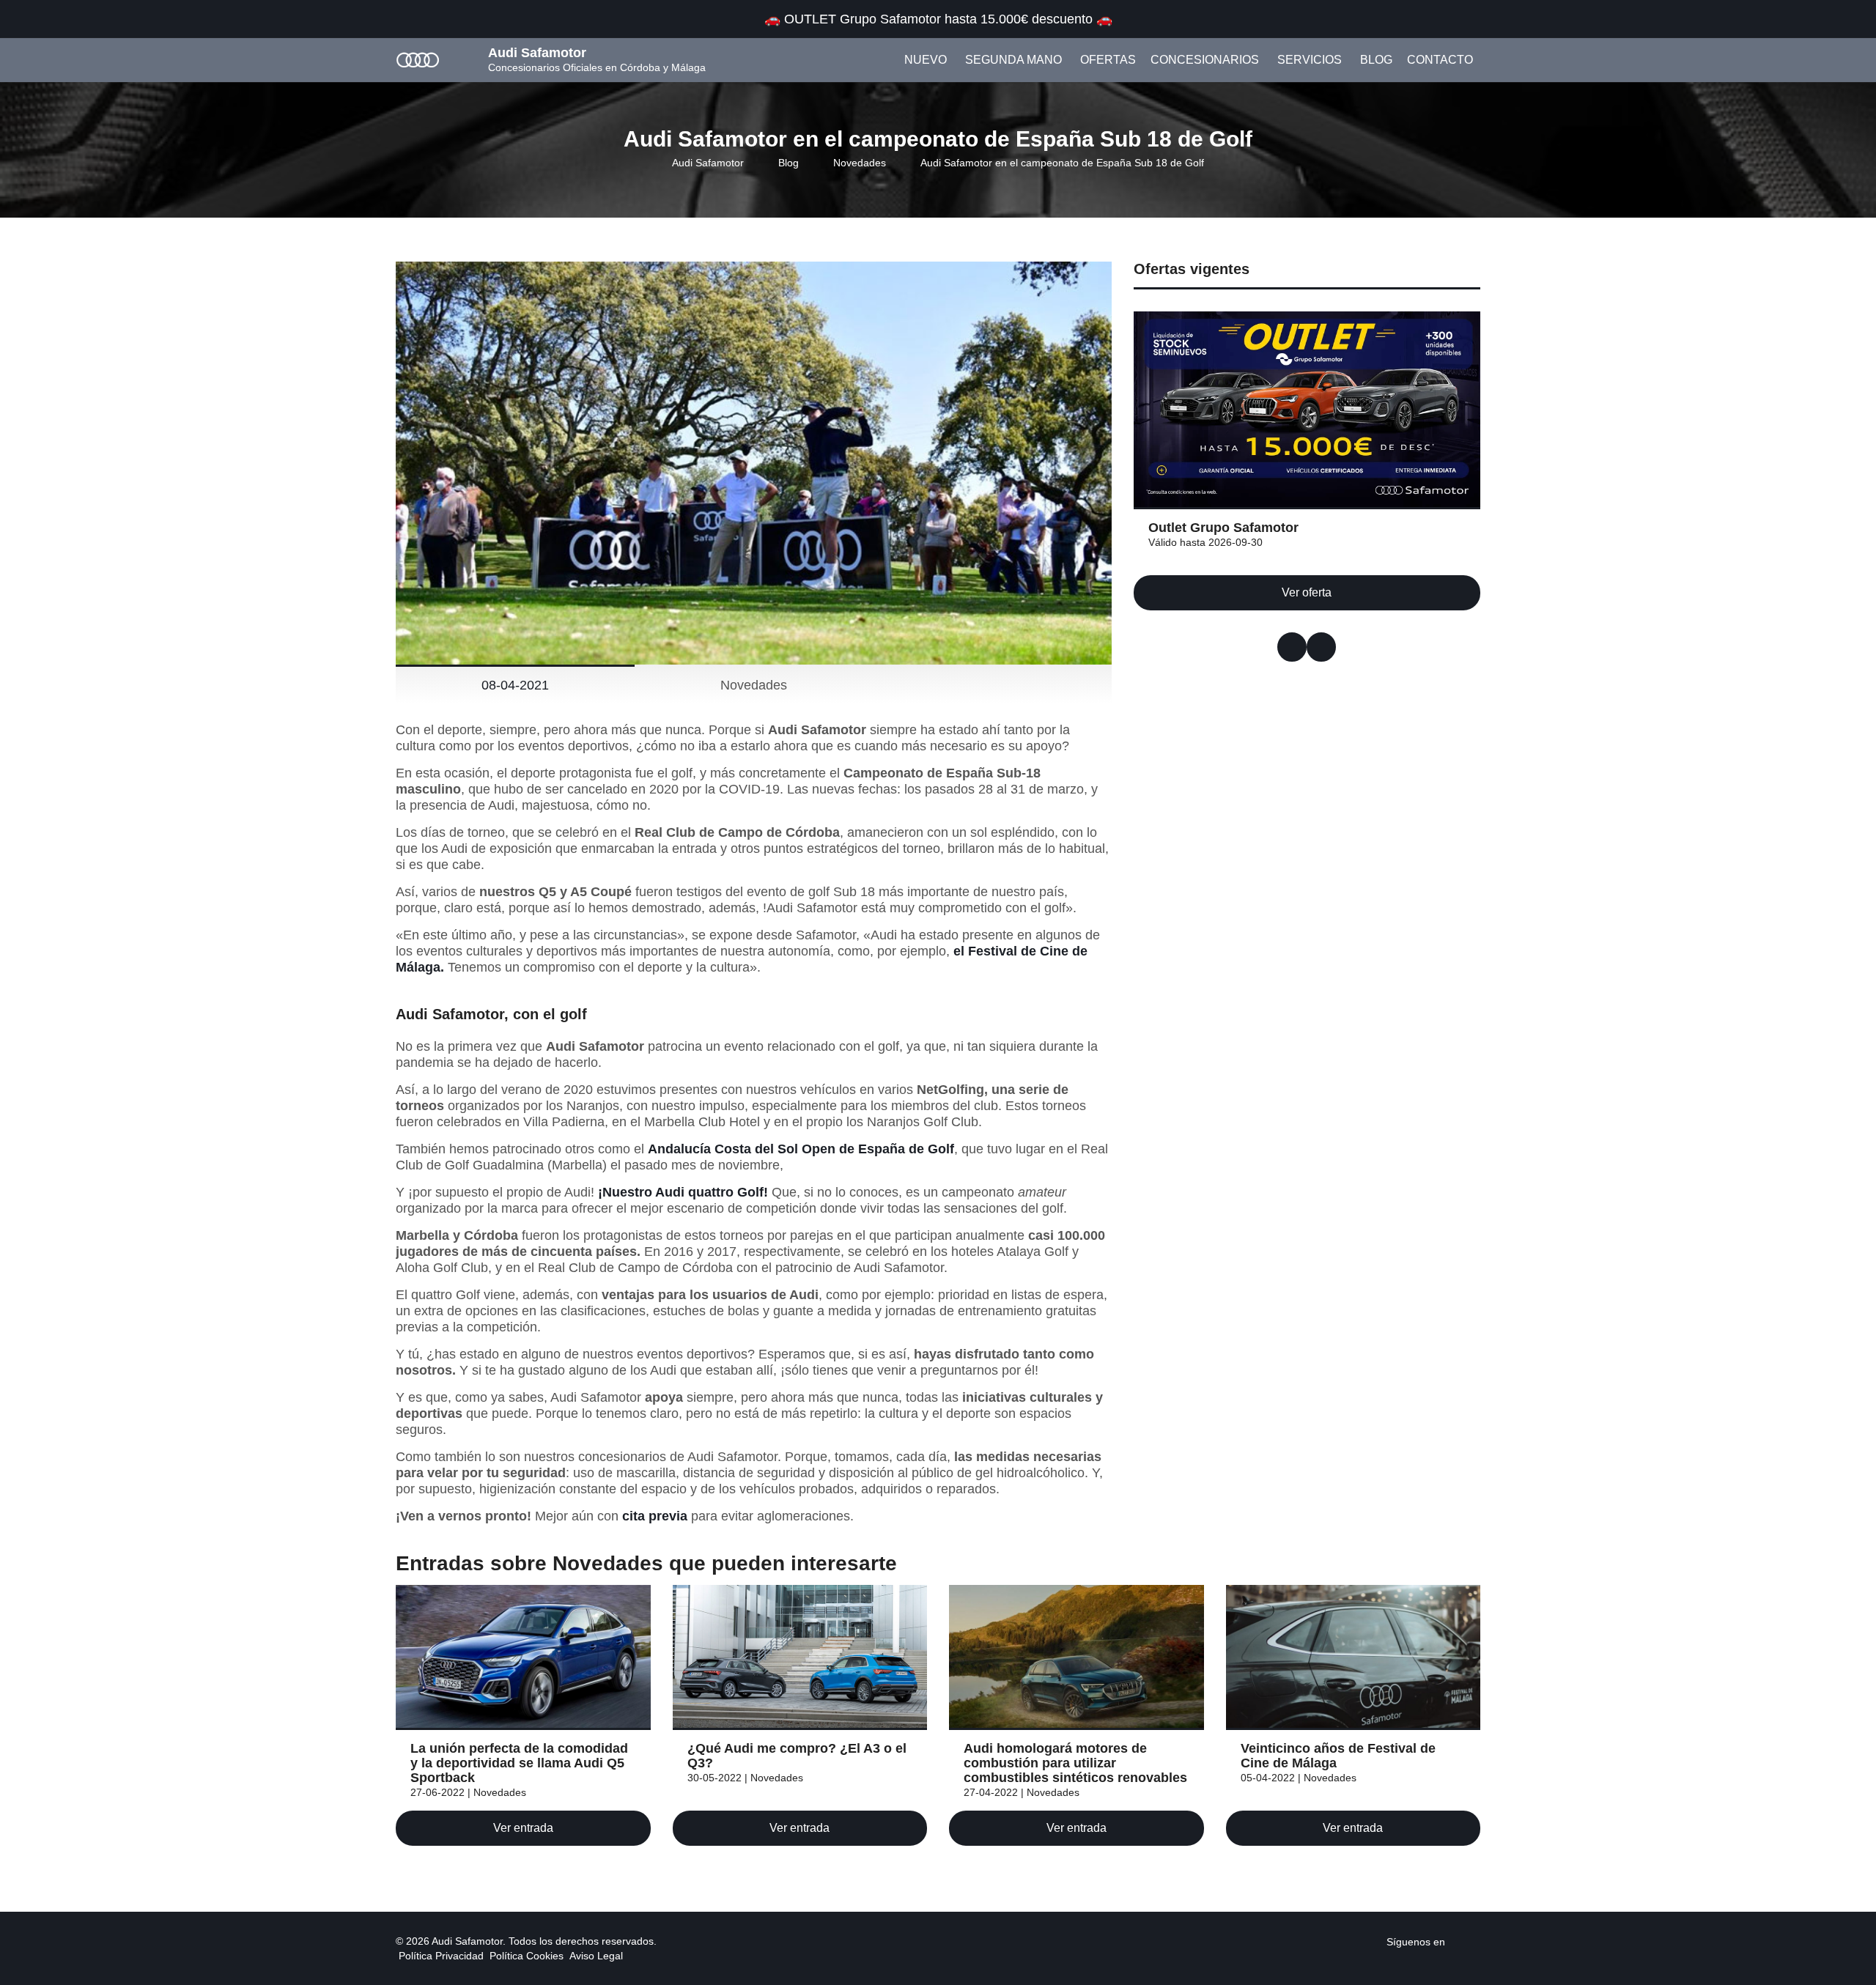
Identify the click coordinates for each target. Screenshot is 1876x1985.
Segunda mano (1013, 60)
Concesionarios (1205, 60)
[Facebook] (1454, 1941)
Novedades (860, 163)
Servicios (1310, 60)
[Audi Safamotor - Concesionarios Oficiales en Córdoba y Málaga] (418, 59)
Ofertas (1108, 60)
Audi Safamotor (708, 163)
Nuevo (926, 60)
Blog (1376, 60)
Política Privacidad (441, 1956)
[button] (1292, 647)
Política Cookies (527, 1956)
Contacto (1440, 60)
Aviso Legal (596, 1956)
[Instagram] (1471, 1941)
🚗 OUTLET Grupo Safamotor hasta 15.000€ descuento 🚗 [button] (938, 19)
